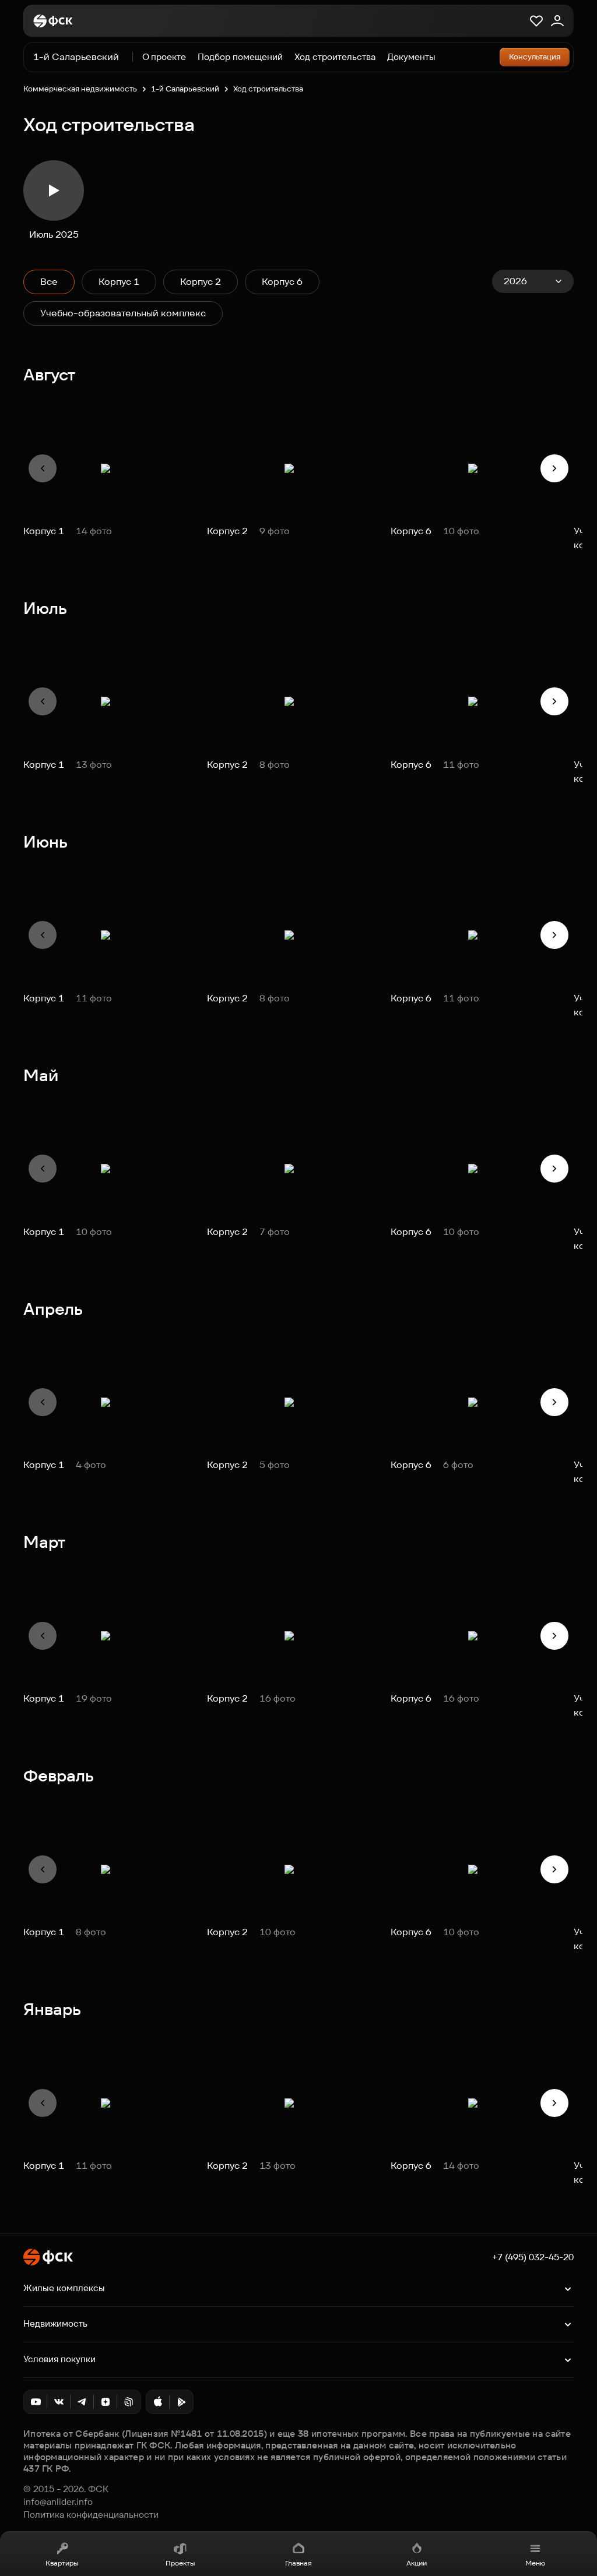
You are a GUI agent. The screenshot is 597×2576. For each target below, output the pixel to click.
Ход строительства (335, 57)
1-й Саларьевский (76, 57)
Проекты (180, 2563)
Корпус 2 (201, 282)
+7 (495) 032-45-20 (533, 2257)
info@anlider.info (58, 2502)
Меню (535, 2563)
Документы (411, 57)
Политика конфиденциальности (91, 2515)
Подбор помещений (240, 57)
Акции (417, 2563)
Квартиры (62, 2563)
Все (49, 282)
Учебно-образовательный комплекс (123, 313)
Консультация (535, 57)
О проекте (164, 57)
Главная (298, 2563)
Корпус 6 (282, 282)
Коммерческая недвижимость (80, 89)
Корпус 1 (119, 282)
